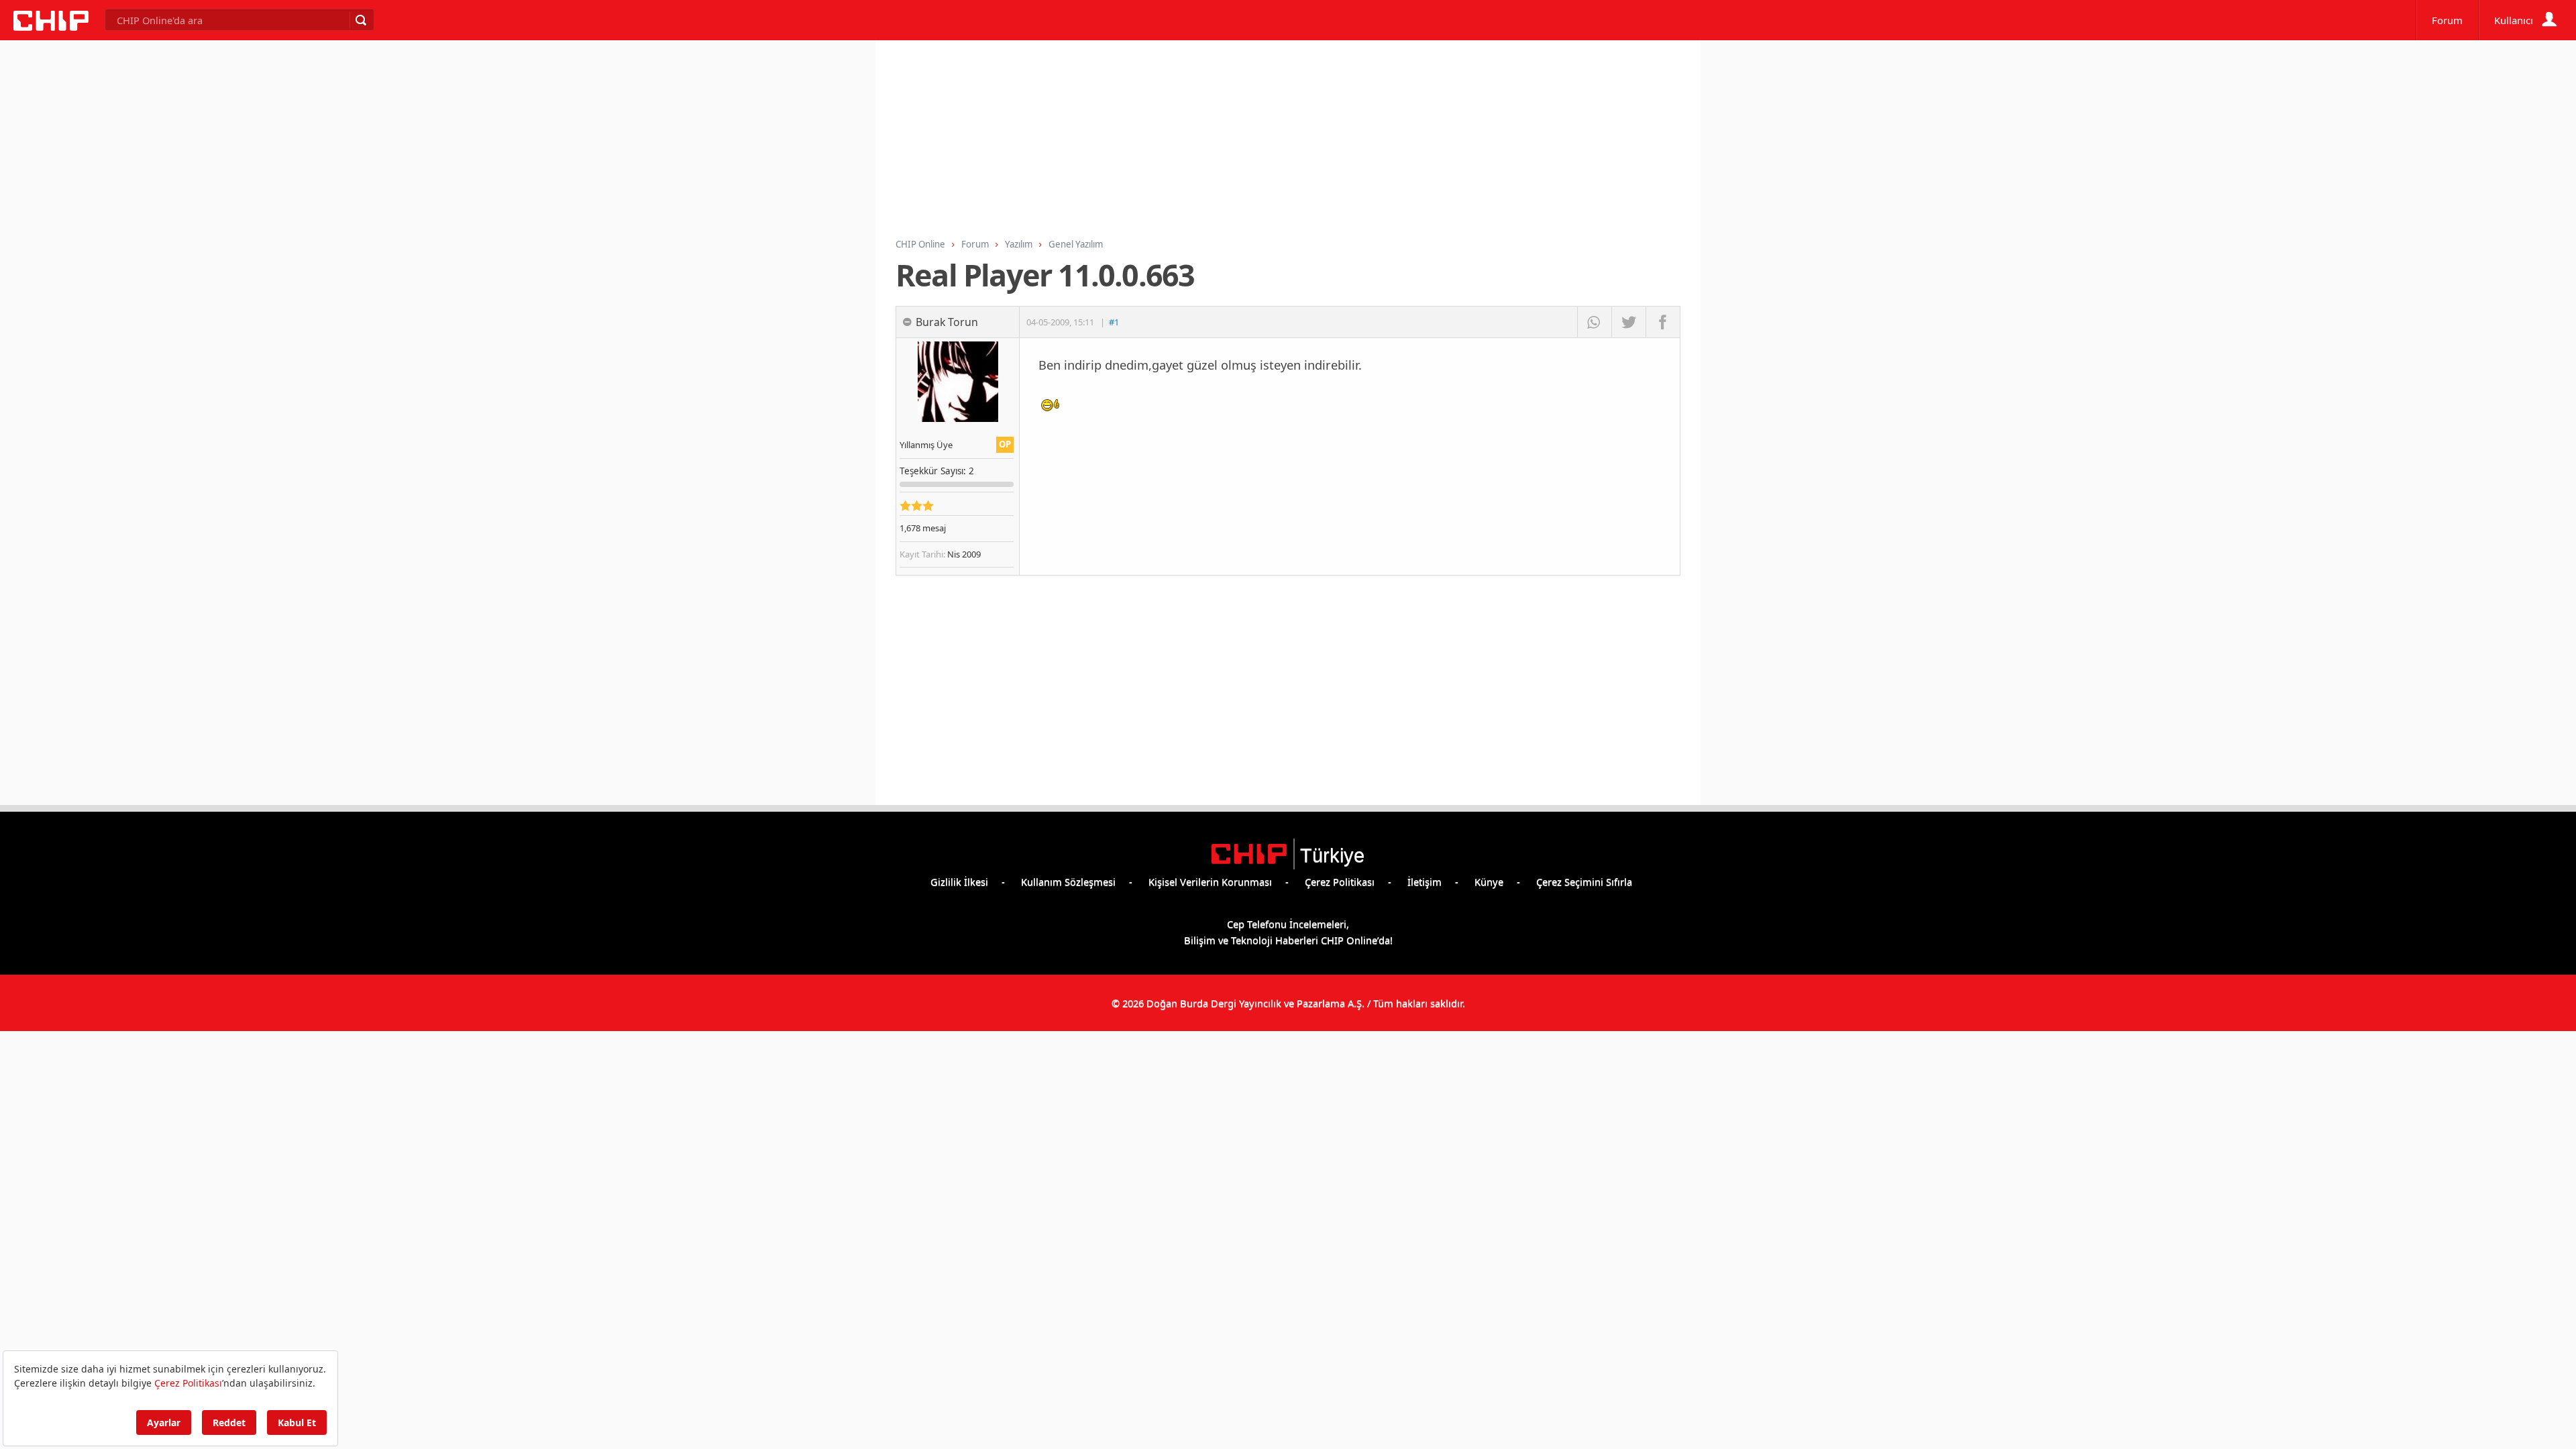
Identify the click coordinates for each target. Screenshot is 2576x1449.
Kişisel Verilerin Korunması (1210, 881)
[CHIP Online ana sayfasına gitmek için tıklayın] (51, 27)
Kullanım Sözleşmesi (1068, 881)
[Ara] (360, 20)
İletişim (1425, 881)
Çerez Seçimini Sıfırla (1584, 881)
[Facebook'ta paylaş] (1663, 322)
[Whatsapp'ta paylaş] (1594, 322)
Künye (1489, 881)
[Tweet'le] (1628, 322)
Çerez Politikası (1340, 881)
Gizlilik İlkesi (959, 881)
